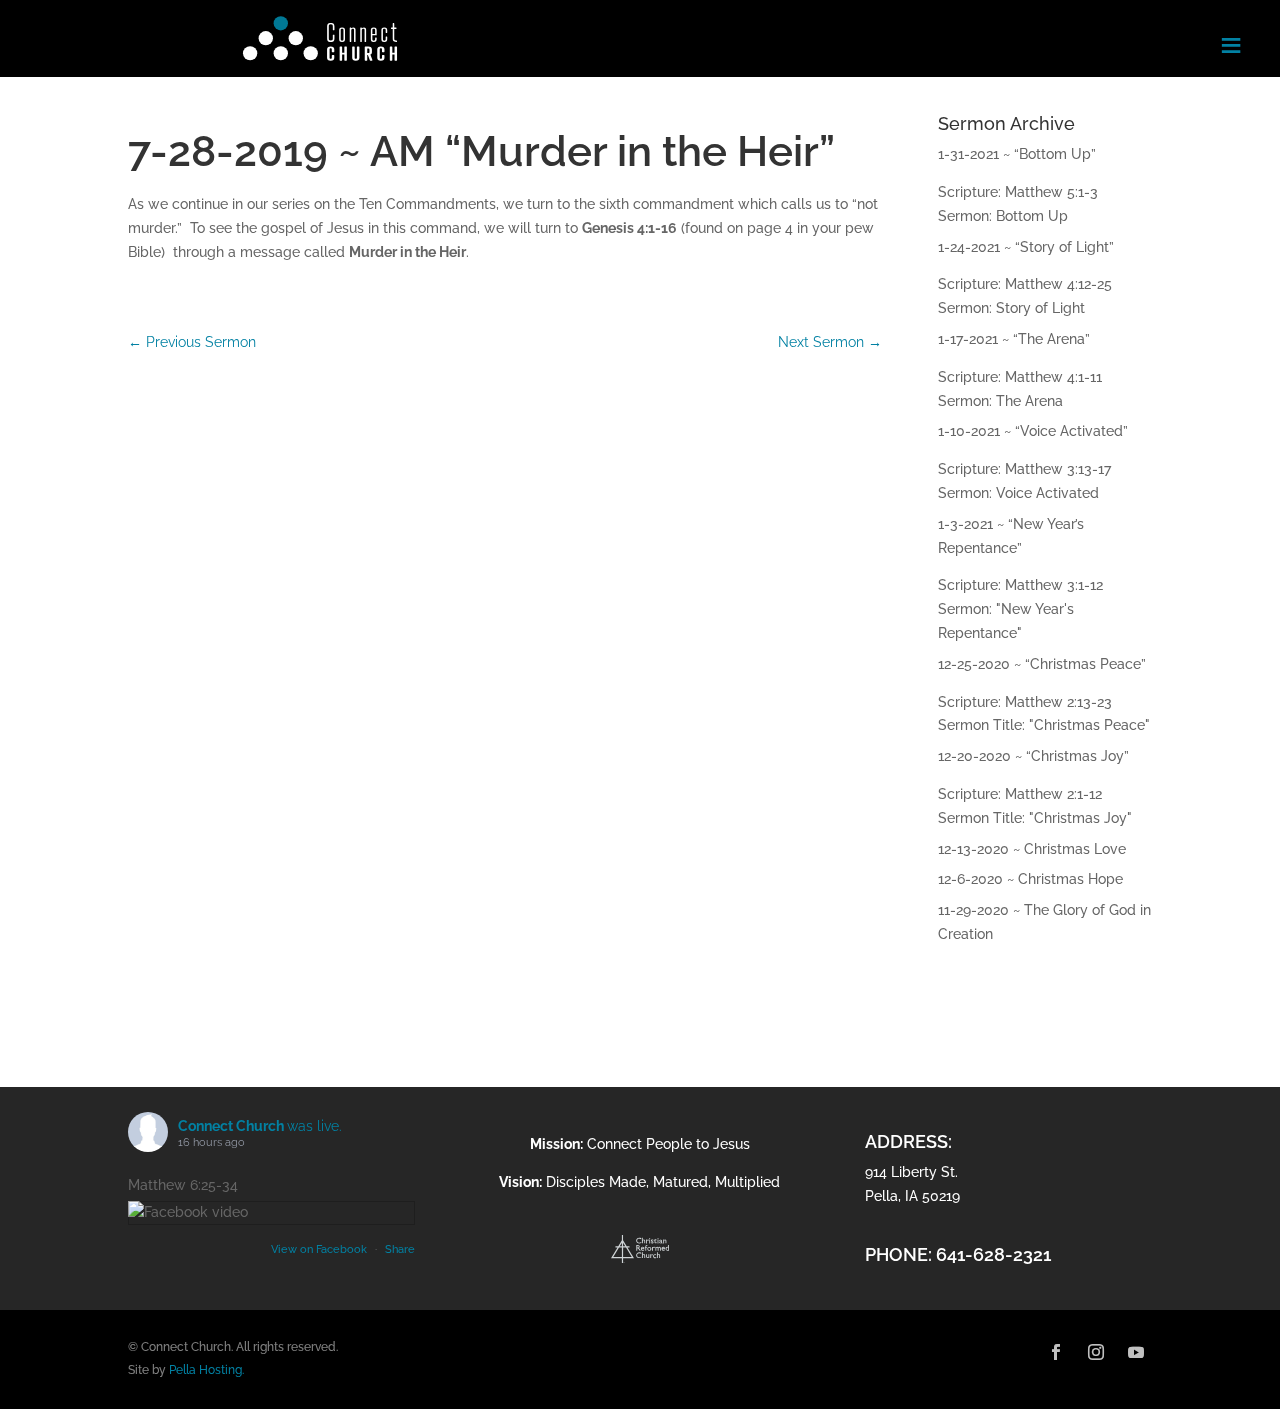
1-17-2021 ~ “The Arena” (1014, 339)
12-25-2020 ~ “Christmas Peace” (1042, 664)
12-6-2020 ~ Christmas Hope (1030, 879)
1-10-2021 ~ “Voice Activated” (1033, 431)
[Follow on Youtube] (1136, 1352)
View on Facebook (320, 1249)
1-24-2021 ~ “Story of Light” (1026, 247)
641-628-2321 (993, 1254)
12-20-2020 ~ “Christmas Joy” (1033, 756)
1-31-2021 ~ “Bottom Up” (1017, 154)
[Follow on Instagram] (1096, 1352)
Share (400, 1249)
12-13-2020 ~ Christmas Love (1032, 849)
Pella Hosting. (206, 1370)
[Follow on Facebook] (1056, 1352)
